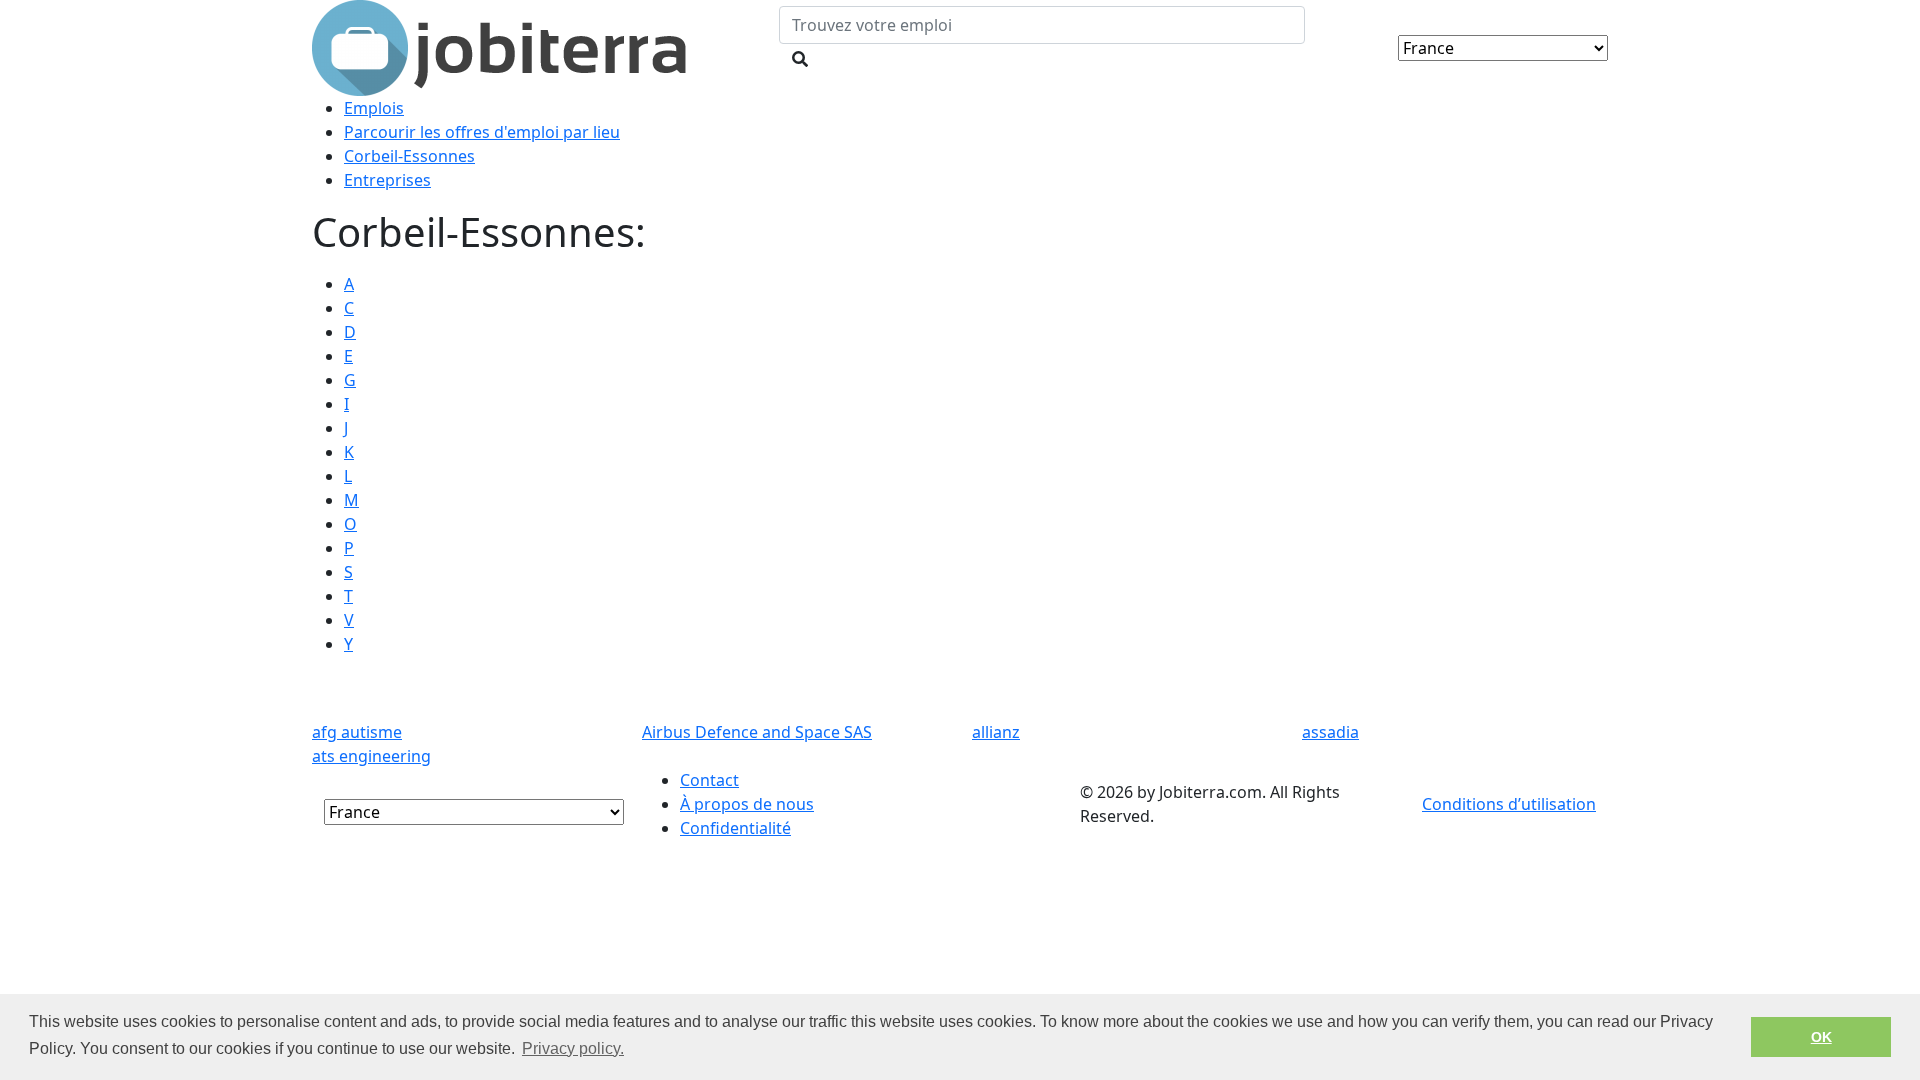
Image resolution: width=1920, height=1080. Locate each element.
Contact (709, 780)
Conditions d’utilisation (1509, 804)
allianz (996, 732)
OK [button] (1821, 1037)
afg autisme (357, 732)
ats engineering (371, 756)
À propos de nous (747, 804)
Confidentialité (735, 828)
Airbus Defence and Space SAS (757, 732)
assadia (1330, 732)
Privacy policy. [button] (573, 1048)
